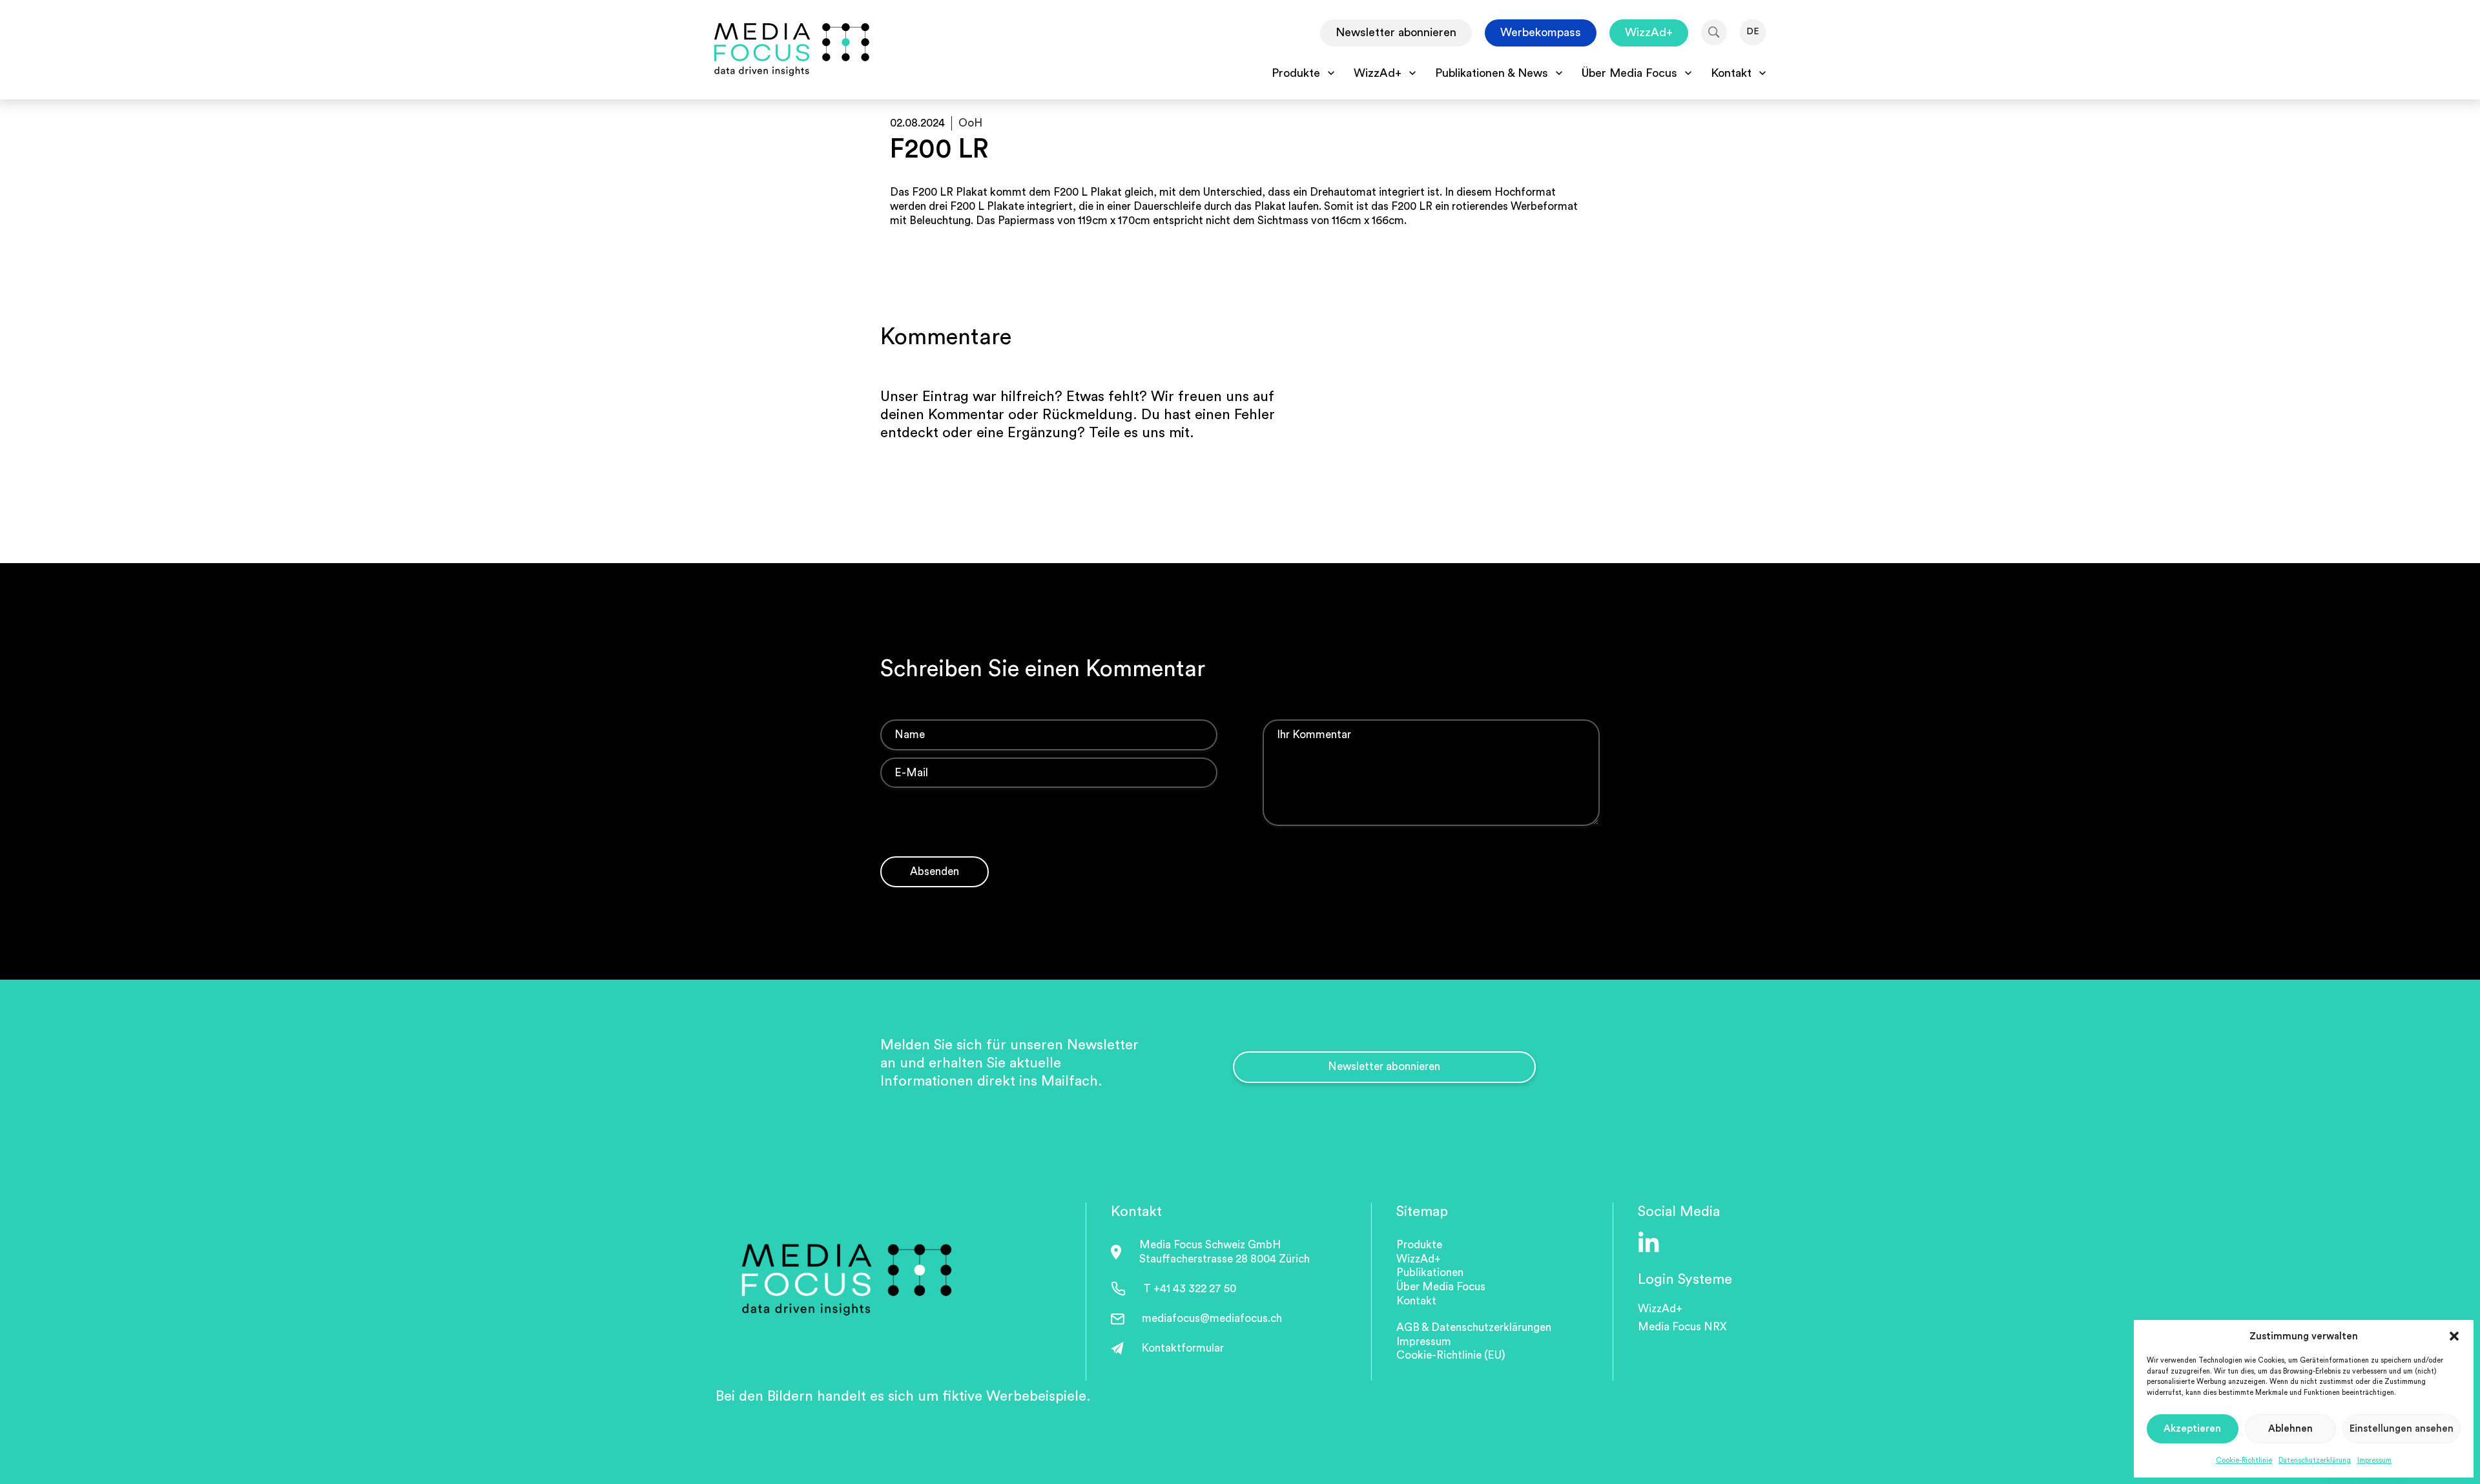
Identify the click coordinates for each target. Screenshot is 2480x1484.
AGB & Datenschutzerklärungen (1474, 1327)
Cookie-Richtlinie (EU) (1451, 1355)
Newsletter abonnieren (1396, 32)
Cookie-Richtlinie (2244, 1460)
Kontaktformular (1183, 1348)
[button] (2454, 1336)
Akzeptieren (2192, 1429)
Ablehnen (2290, 1429)
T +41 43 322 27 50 (1190, 1289)
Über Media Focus (1441, 1287)
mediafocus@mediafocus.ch (1212, 1318)
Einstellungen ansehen (2402, 1429)
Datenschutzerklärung (2315, 1460)
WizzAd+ (1649, 32)
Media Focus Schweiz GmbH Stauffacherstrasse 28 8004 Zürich (1224, 1252)
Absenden (935, 871)
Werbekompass (1541, 32)
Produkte (1419, 1245)
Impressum (2374, 1460)
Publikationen (1430, 1273)
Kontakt (1416, 1301)
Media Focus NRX (1682, 1327)
